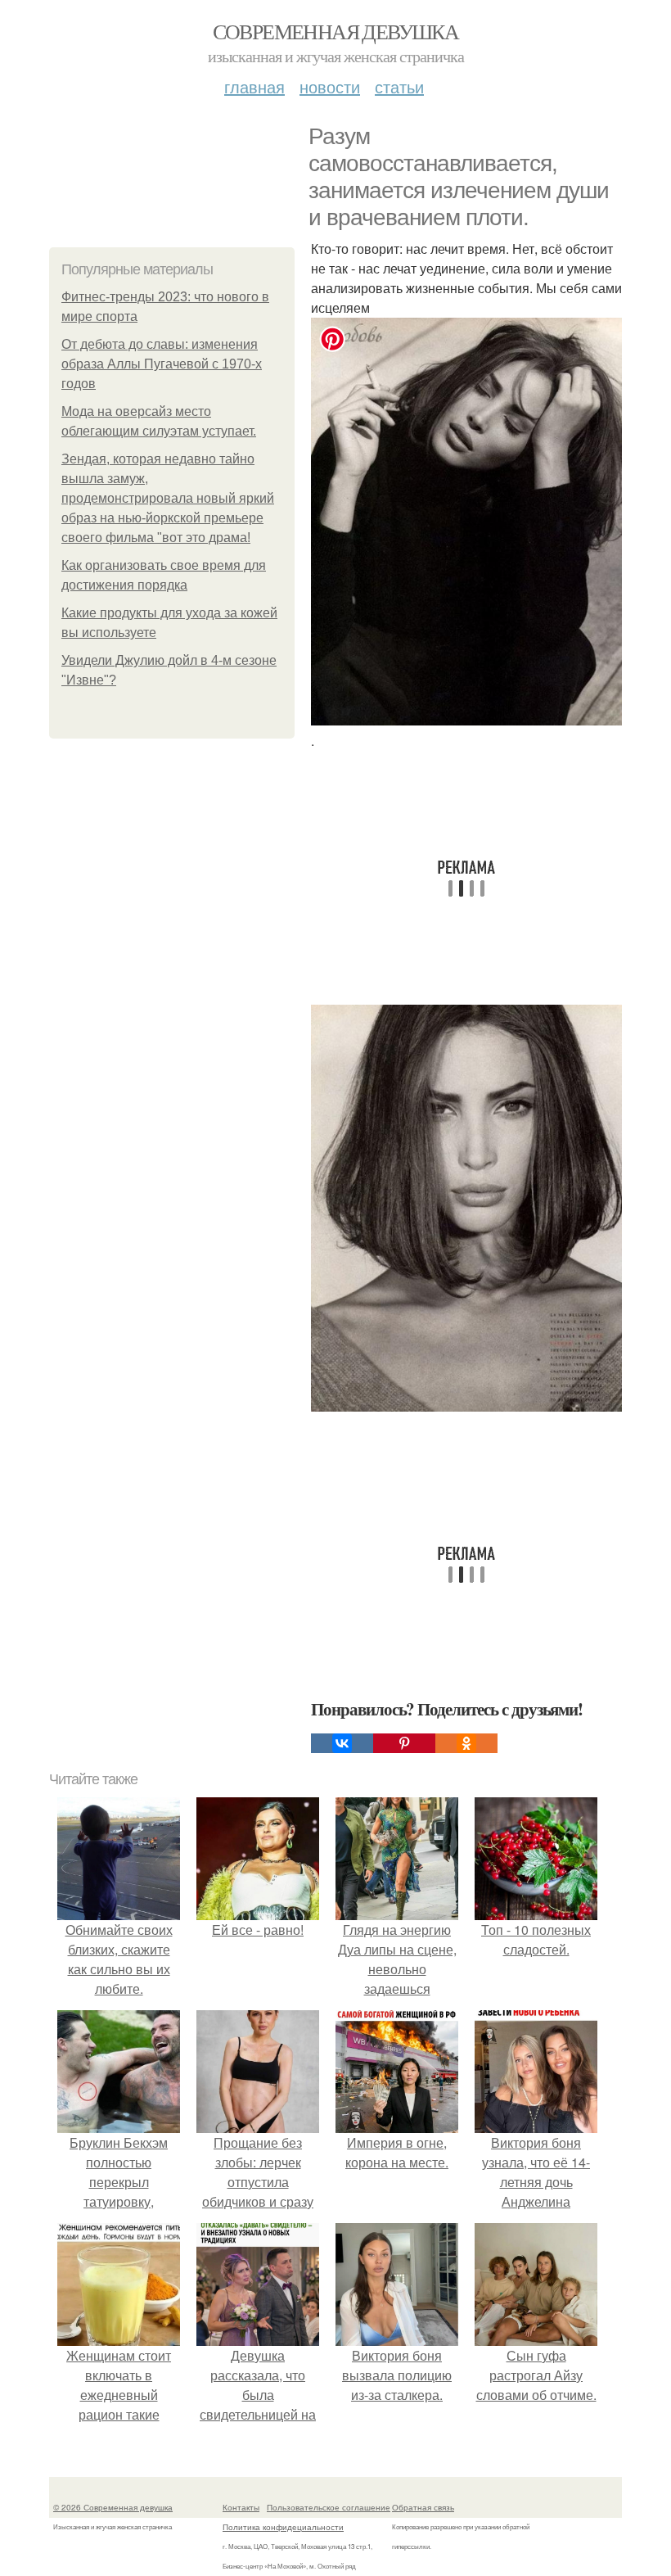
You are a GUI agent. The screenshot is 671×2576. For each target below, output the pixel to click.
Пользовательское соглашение (329, 2507)
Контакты (241, 2507)
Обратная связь (423, 2507)
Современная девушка (336, 31)
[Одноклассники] (466, 1743)
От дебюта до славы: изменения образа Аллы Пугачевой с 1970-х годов (162, 364)
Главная (254, 86)
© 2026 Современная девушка (113, 2507)
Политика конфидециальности (283, 2527)
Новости (330, 86)
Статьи (399, 86)
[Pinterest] (404, 1743)
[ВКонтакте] (342, 1743)
